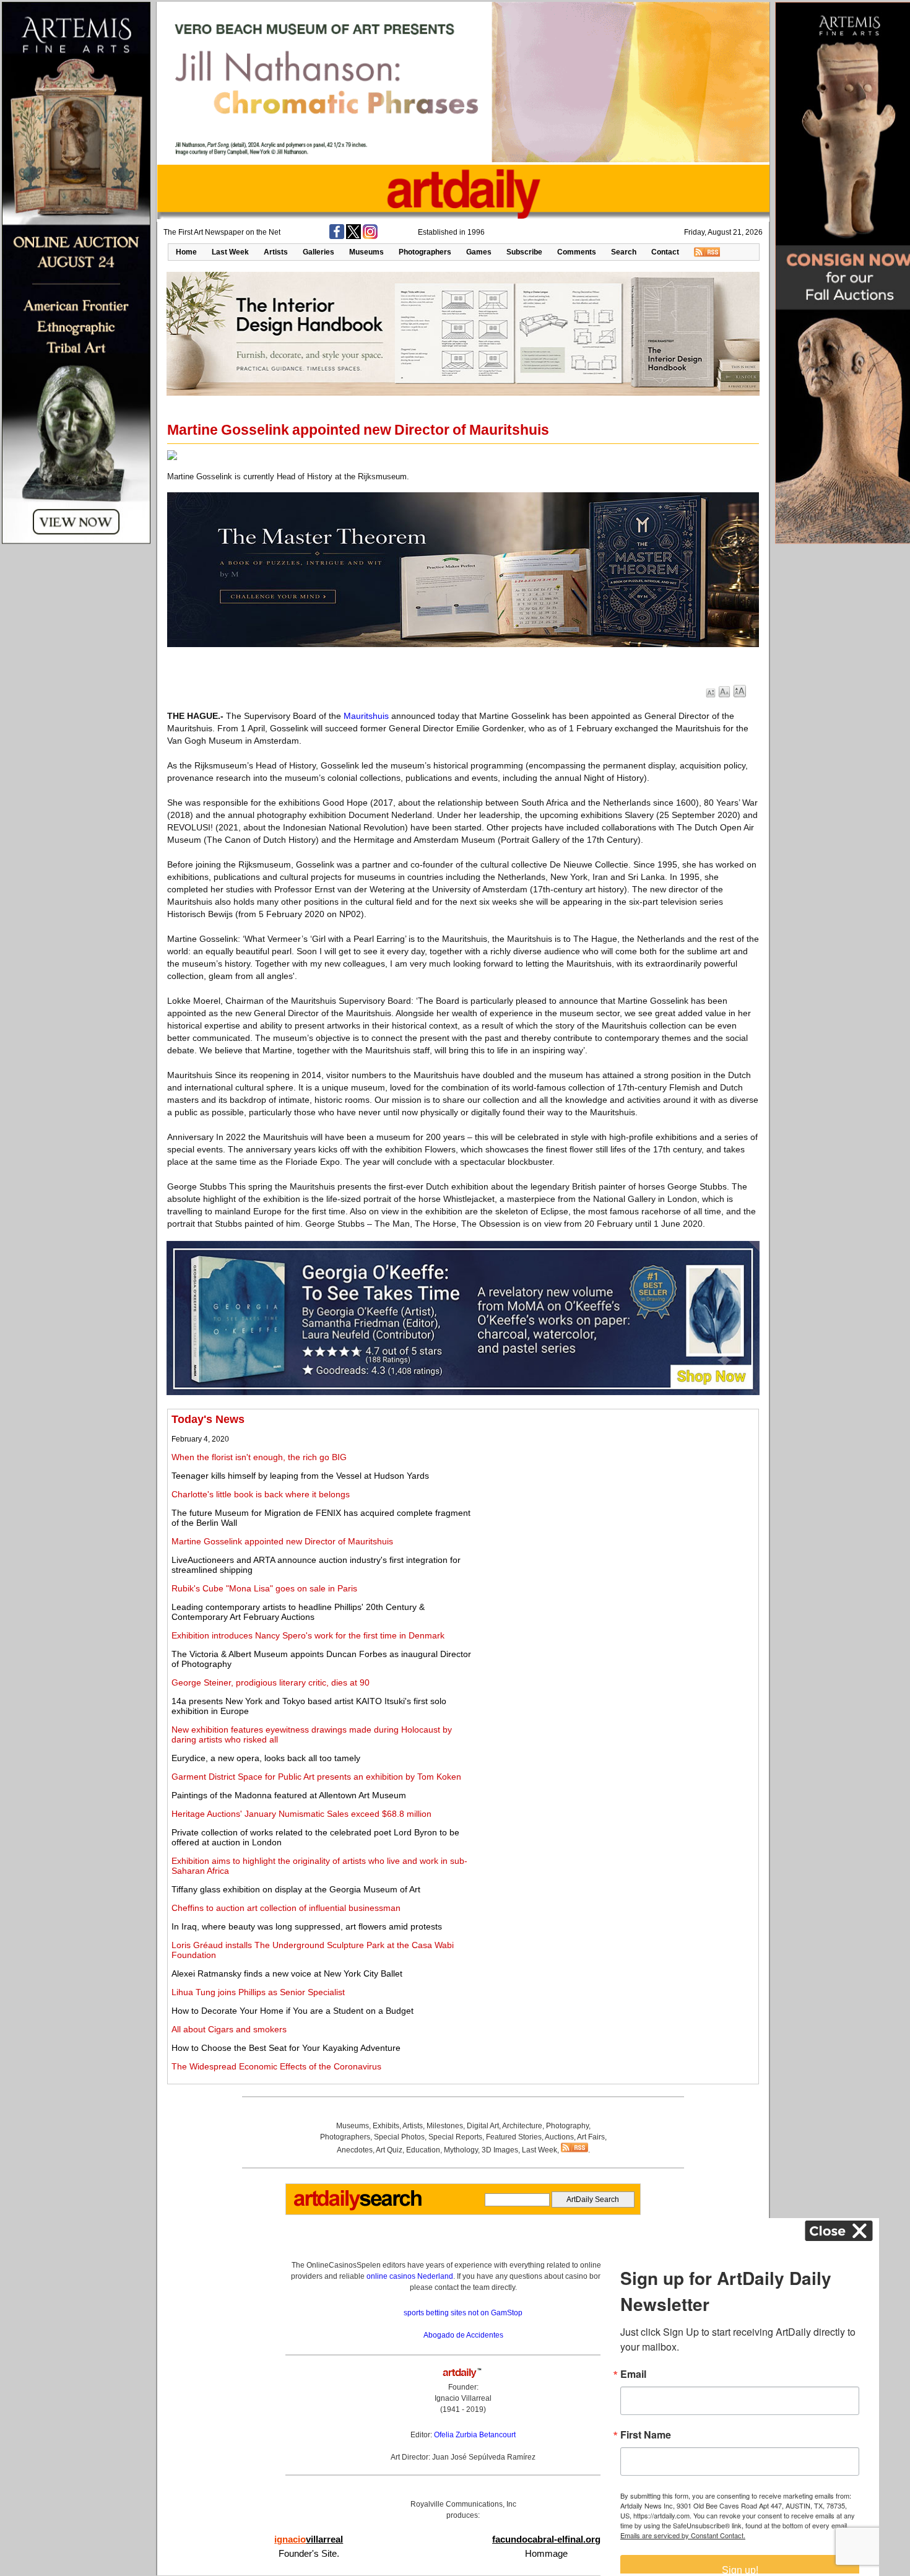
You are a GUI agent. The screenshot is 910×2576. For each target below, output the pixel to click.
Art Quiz (389, 2150)
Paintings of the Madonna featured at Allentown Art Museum (289, 1795)
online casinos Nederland (410, 2276)
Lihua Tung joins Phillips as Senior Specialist (258, 1992)
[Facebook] (337, 237)
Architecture (522, 2126)
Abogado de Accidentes (463, 2335)
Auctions (559, 2137)
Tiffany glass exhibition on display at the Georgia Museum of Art (296, 1889)
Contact (665, 252)
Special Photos (399, 2137)
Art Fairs (591, 2137)
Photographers (425, 252)
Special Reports (455, 2137)
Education (423, 2150)
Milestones (445, 2126)
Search (624, 252)
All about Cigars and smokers (229, 2029)
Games (479, 252)
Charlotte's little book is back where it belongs (261, 1494)
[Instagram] (370, 237)
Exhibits (386, 2126)
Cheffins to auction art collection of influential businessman (286, 1908)
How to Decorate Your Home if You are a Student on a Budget (292, 2011)
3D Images (500, 2150)
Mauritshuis (366, 716)
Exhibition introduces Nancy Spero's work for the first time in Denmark (308, 1635)
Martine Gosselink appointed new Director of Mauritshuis (282, 1541)
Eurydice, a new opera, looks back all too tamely (266, 1758)
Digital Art (483, 2126)
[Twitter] (353, 237)
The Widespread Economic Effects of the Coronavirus (276, 2066)
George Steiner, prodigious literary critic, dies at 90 (271, 1682)
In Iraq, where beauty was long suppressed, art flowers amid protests (307, 1926)
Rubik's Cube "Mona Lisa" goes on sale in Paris (264, 1588)
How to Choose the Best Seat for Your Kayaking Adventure (286, 2048)
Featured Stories (514, 2137)
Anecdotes (355, 2150)
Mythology (461, 2150)
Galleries (318, 252)
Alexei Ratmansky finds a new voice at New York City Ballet (287, 1973)
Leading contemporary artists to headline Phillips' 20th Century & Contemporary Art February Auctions (298, 1612)
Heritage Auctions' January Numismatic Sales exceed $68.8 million (301, 1814)
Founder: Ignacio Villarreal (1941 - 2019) (463, 2398)
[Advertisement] (617, 1500)
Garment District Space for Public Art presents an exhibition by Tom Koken (316, 1777)
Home (186, 252)
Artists (276, 252)
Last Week (230, 252)
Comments (577, 252)
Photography (567, 2126)
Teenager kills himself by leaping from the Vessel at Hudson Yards (300, 1476)
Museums (366, 252)
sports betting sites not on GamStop (463, 2313)
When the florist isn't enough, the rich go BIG (259, 1457)
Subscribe (524, 252)
